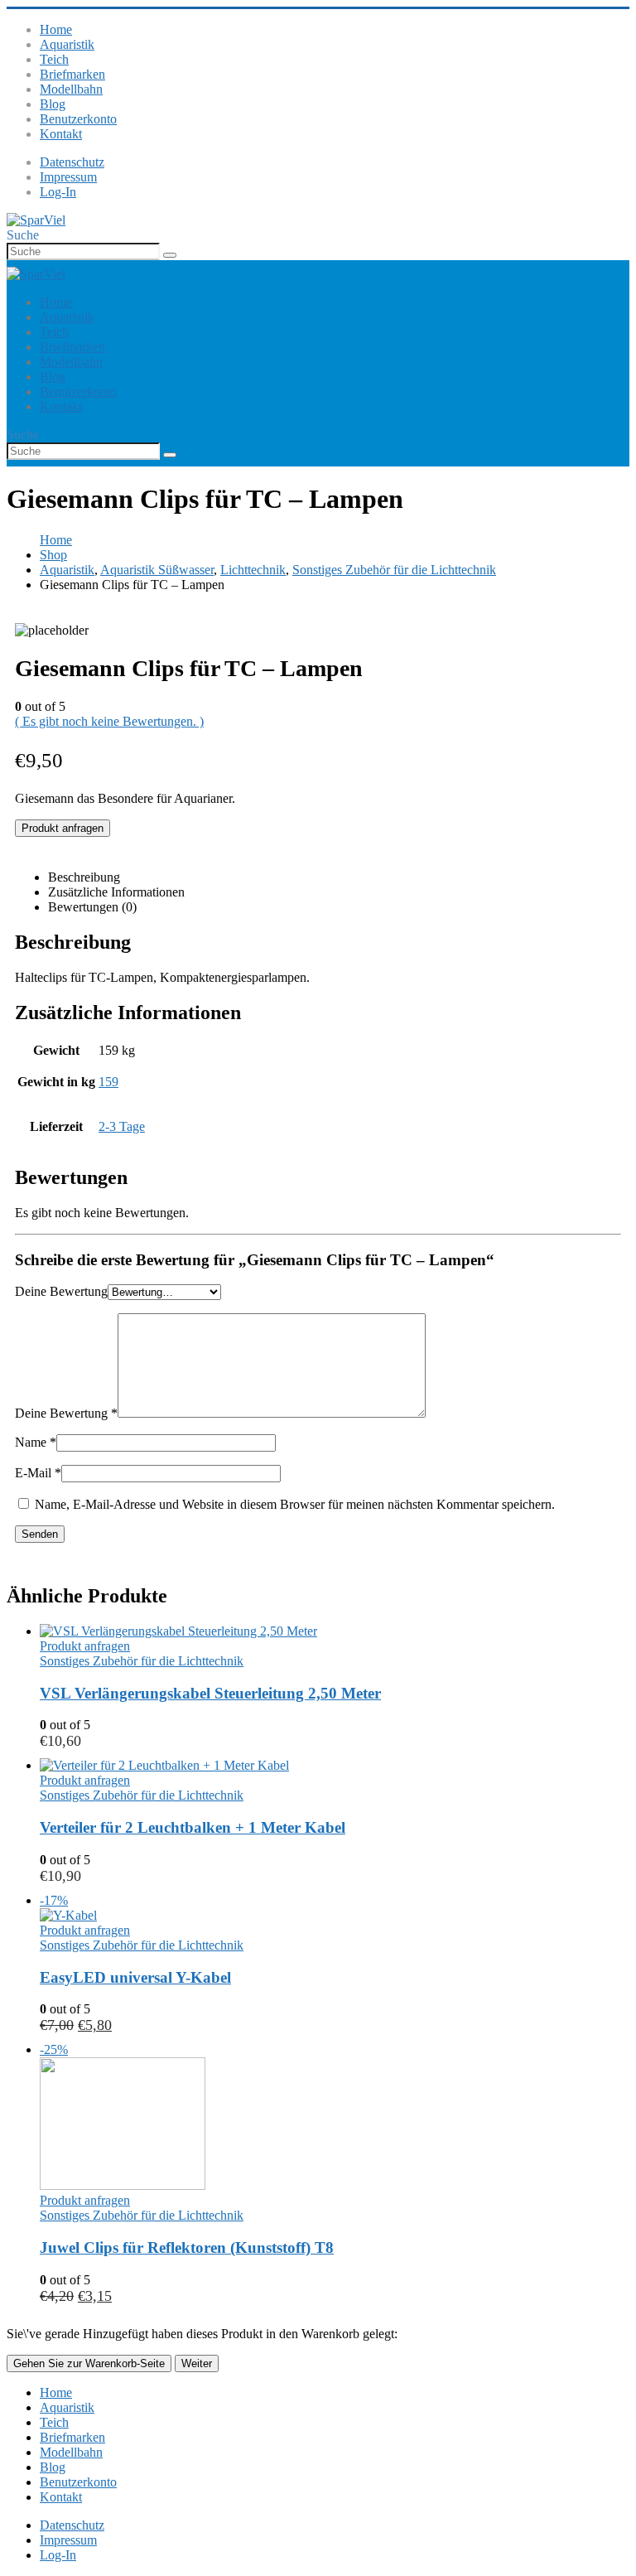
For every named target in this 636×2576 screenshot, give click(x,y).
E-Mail (38, 1473)
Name (36, 1442)
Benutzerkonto (78, 119)
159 (108, 1082)
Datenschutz (72, 162)
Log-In (58, 192)
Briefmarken (72, 74)
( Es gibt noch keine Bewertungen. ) (109, 721)
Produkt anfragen (63, 828)
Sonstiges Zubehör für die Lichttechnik (142, 1661)
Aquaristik (67, 44)
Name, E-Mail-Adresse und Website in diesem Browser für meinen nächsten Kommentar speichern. (295, 1504)
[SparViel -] (36, 220)
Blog (53, 104)
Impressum (68, 177)
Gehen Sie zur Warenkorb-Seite (89, 2363)
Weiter (197, 2363)
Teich (54, 59)
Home (56, 29)
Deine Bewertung (61, 1291)
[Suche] (170, 255)
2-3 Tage (122, 1126)
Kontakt (61, 134)
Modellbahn (71, 89)
